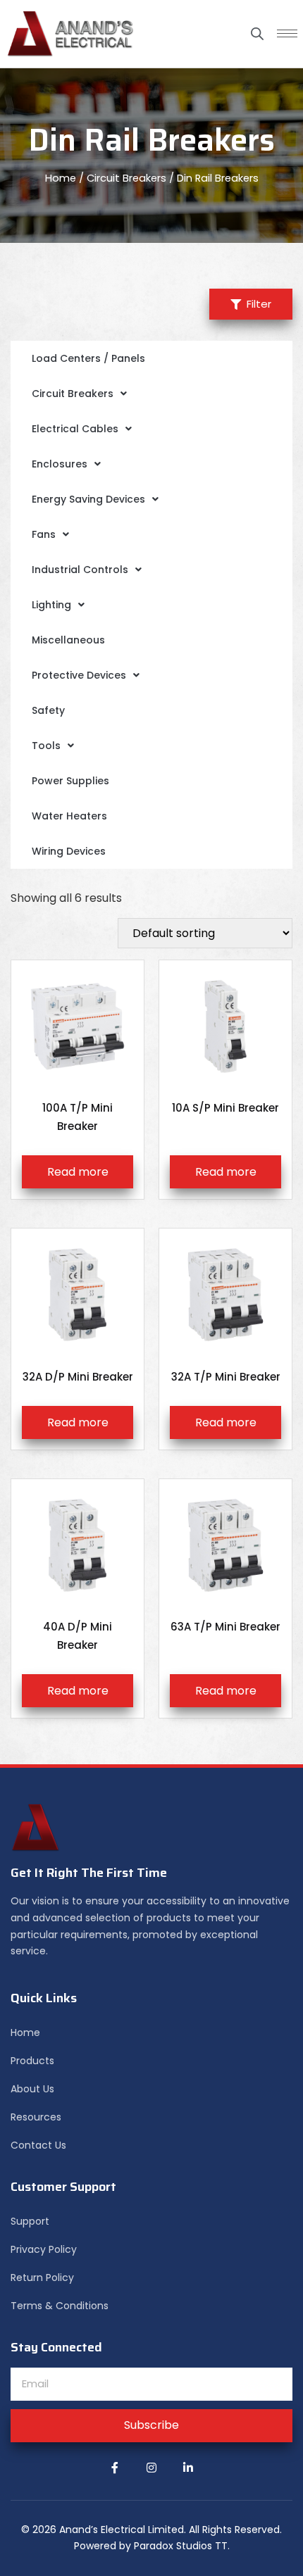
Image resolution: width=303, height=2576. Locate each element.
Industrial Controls (80, 570)
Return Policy (42, 2277)
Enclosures (60, 464)
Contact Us (38, 2145)
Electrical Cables (75, 429)
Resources (36, 2117)
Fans (44, 534)
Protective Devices (79, 675)
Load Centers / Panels (88, 358)
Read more (78, 1172)
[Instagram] (151, 2468)
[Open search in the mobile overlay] (257, 34)
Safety (48, 710)
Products (32, 2061)
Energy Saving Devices (88, 499)
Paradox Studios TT (181, 2546)
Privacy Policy (44, 2249)
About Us (32, 2089)
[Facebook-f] (115, 2468)
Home (61, 178)
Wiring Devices (69, 851)
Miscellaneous (68, 640)
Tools (46, 746)
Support (30, 2221)
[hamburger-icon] (287, 33)
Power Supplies (70, 781)
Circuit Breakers (126, 178)
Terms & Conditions (60, 2306)
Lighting (51, 605)
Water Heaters (69, 816)
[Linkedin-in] (188, 2468)
